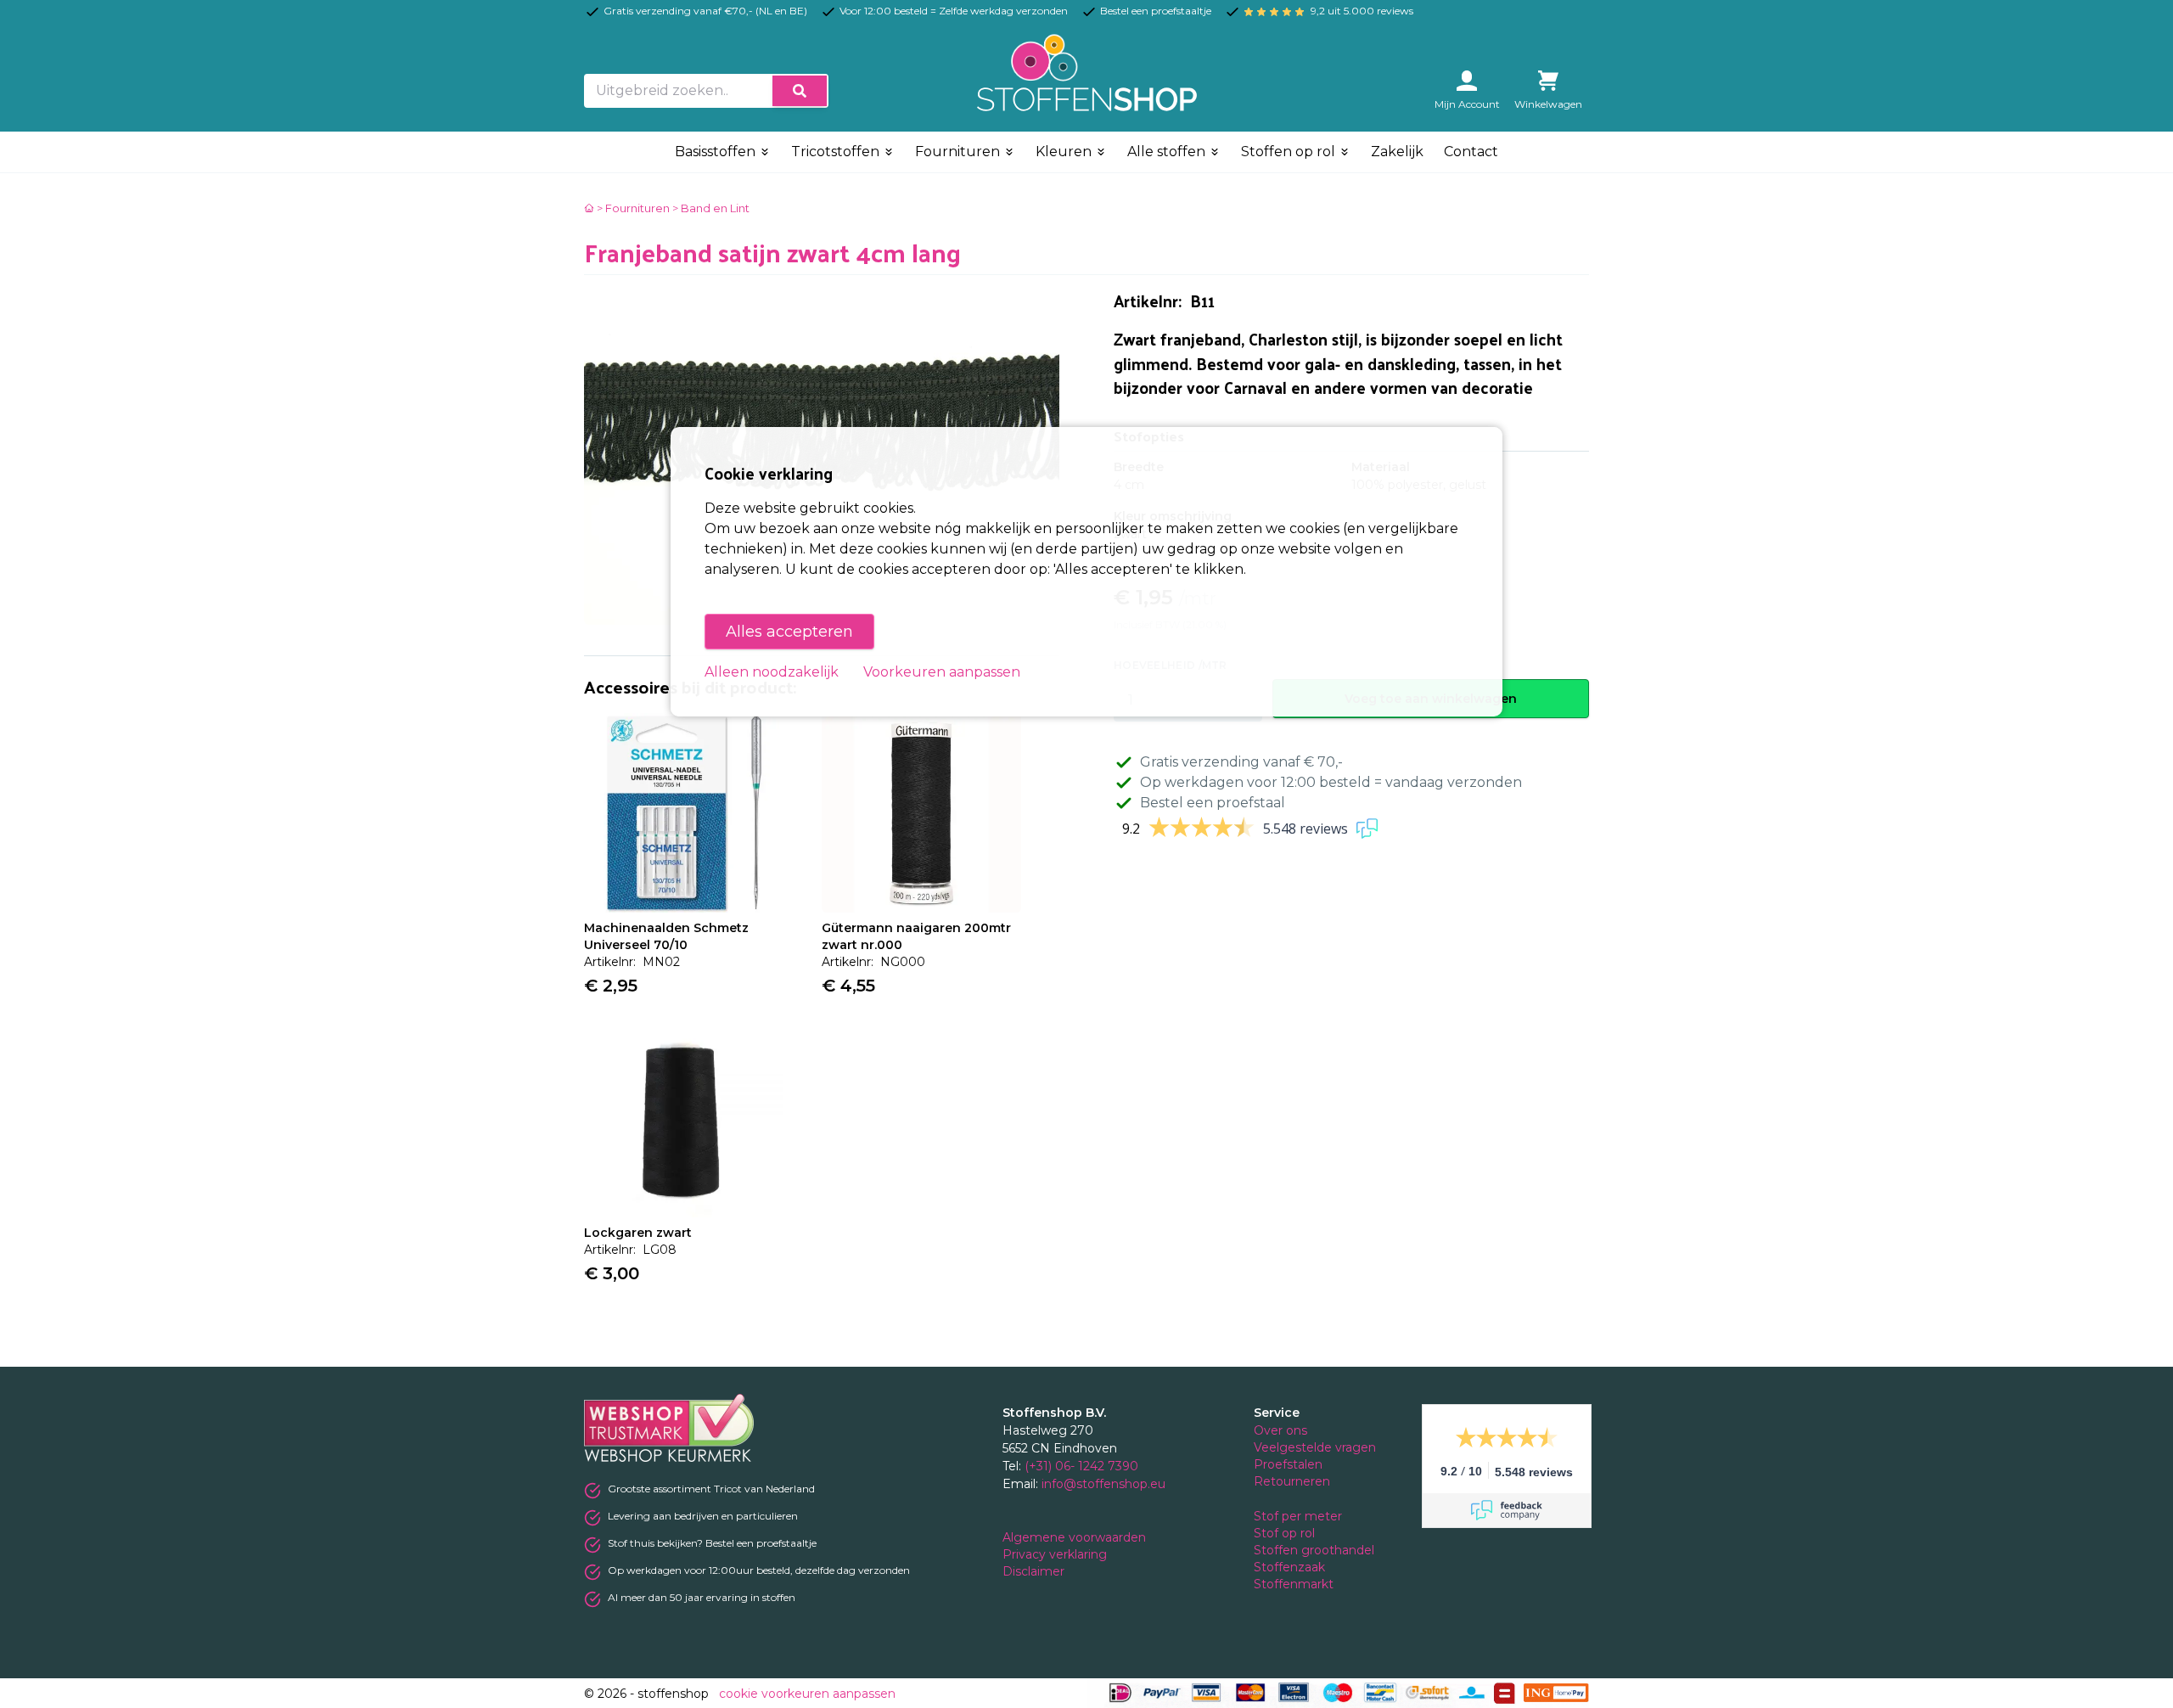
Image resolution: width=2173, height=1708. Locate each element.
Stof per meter (1300, 1516)
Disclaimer (1035, 1571)
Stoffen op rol (1290, 152)
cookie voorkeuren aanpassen (807, 1694)
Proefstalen (1288, 1464)
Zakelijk (1397, 152)
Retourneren (1292, 1481)
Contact (1471, 152)
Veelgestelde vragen (1315, 1447)
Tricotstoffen (837, 152)
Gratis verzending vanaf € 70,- (1241, 762)
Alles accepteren (789, 632)
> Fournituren (633, 208)
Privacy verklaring (1056, 1554)
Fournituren (959, 152)
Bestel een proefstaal (1213, 803)
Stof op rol (1286, 1533)
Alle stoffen (1168, 152)
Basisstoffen (717, 152)
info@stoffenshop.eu (1103, 1484)
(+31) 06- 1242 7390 (1081, 1466)
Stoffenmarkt (1294, 1584)
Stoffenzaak (1291, 1567)
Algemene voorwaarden (1076, 1537)
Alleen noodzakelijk (772, 672)
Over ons (1280, 1430)
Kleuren (1065, 152)
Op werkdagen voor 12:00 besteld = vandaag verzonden (1331, 782)
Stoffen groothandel (1316, 1550)
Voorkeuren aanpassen (942, 672)
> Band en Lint (711, 208)
